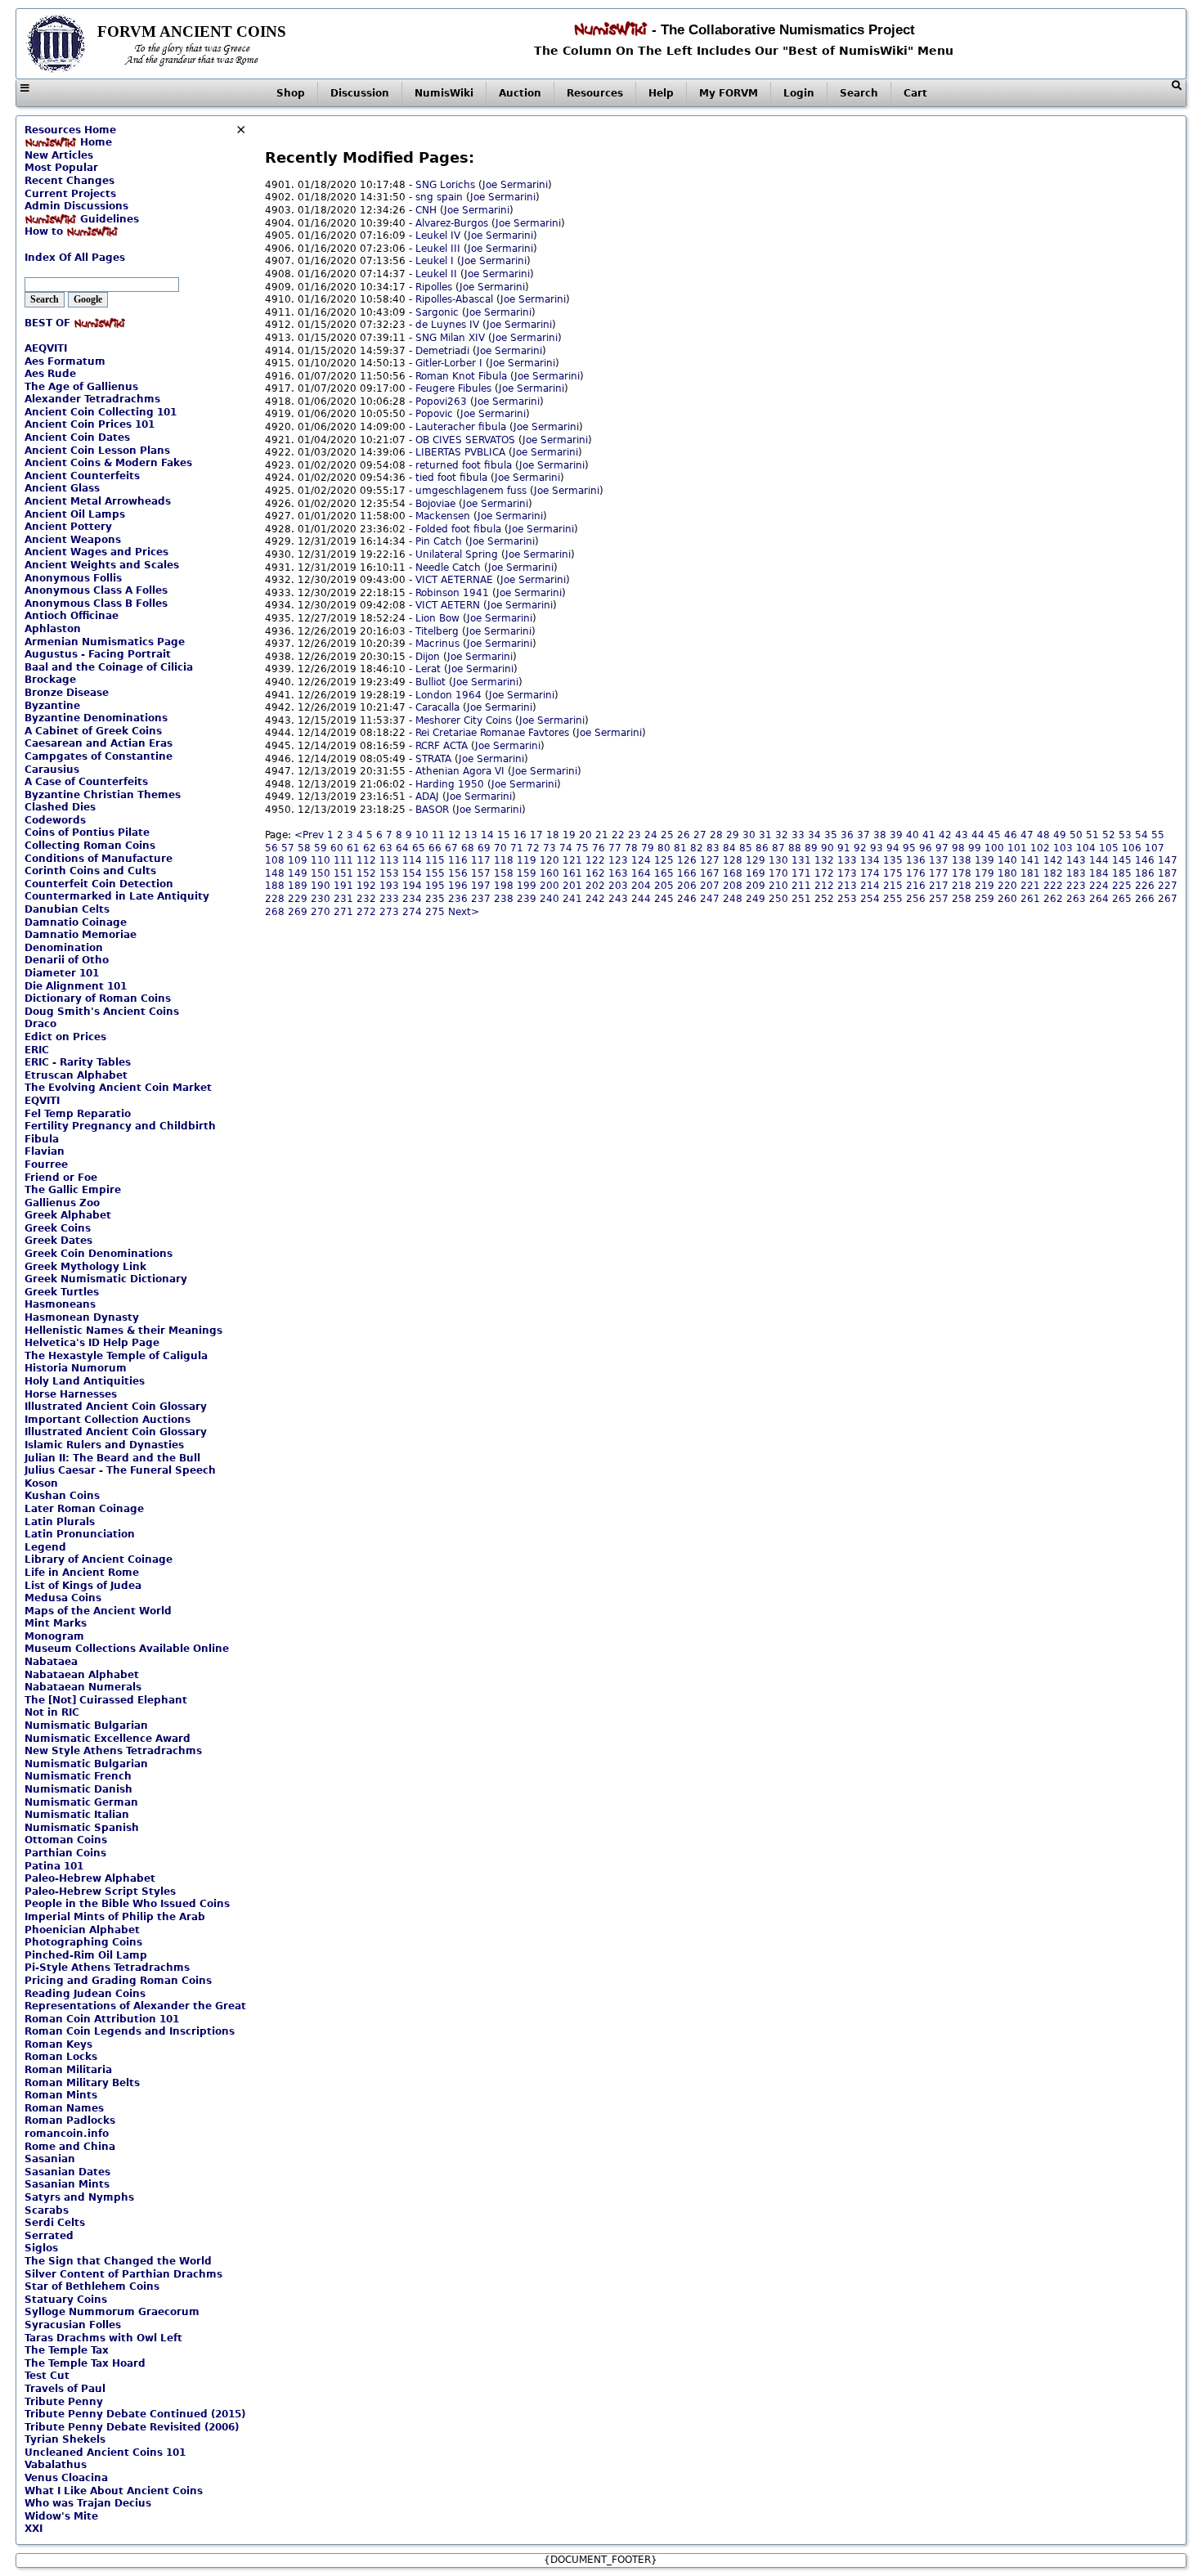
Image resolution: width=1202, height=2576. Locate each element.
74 (566, 848)
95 (909, 848)
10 (422, 835)
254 (870, 899)
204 (641, 886)
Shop (291, 93)
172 (824, 873)
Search (859, 93)
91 (844, 848)
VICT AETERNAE (454, 580)
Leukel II (436, 274)
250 (778, 899)
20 (585, 835)
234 (412, 899)
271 (343, 912)
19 (569, 835)
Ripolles (434, 287)
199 (527, 886)
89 (811, 848)
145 (1122, 860)
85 (746, 848)
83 (713, 848)
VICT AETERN (448, 605)
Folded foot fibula (458, 529)
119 (527, 860)
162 (595, 873)
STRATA (433, 759)
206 (687, 886)
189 (298, 886)
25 (667, 835)
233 (389, 899)
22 (618, 835)
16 (520, 835)
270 (321, 912)
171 (801, 873)
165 (664, 873)
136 (916, 860)
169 (756, 873)
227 (1168, 886)
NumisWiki (444, 93)
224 (1099, 886)
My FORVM (729, 93)
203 (618, 886)
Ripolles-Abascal (454, 299)
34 (814, 835)
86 (762, 848)
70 (500, 848)
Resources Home (70, 130)
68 (468, 848)
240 (549, 899)
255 (893, 899)
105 (1109, 848)
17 (536, 835)
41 (929, 835)
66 (435, 848)
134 (870, 860)
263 (1076, 899)
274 (412, 912)
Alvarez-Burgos (452, 223)
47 (1027, 835)
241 (572, 899)
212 (824, 886)
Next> (464, 912)
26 (684, 835)
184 (1099, 873)
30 (749, 835)
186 (1145, 873)
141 (1030, 860)
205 (664, 886)
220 (1007, 886)
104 (1086, 848)
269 (298, 912)
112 (366, 860)
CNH (426, 210)
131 (801, 860)
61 (353, 848)
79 (648, 848)
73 (549, 848)
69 (484, 848)
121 (572, 860)
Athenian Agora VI (460, 771)
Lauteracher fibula (461, 427)
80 (664, 848)
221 (1030, 886)
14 (487, 835)
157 (481, 873)
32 (782, 835)
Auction (520, 93)
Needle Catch (448, 568)
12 (455, 835)
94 (893, 848)
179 (984, 873)
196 (458, 886)
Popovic (434, 414)
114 (412, 860)
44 (978, 835)
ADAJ (427, 797)
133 (847, 860)
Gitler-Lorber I (449, 363)
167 (710, 873)
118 (504, 860)
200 (549, 886)
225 (1122, 886)
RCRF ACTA (442, 746)
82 (697, 848)
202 (595, 886)
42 (945, 835)
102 (1040, 848)
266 (1145, 899)
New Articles (59, 155)
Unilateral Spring (457, 554)
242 (595, 899)
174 (870, 873)
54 (1141, 835)
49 (1060, 835)
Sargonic (437, 312)
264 (1099, 899)
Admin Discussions (76, 206)
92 (860, 848)
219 (984, 886)
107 (1155, 848)
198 (504, 886)
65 (419, 848)
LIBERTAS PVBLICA (460, 452)
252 (824, 899)
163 (618, 873)
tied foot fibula (451, 478)
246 (687, 899)
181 (1030, 873)
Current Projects (70, 194)
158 (504, 873)
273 (389, 912)
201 (572, 886)
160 (549, 873)
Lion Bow (437, 618)
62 (370, 848)
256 (916, 899)
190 (321, 886)
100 (994, 848)
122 (595, 860)
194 (412, 886)
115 (435, 860)
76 (599, 848)
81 (680, 848)
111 (343, 860)
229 (298, 899)
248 (733, 899)
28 (716, 835)
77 (615, 848)
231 (343, 899)
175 (893, 873)
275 (435, 912)
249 (756, 899)
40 (913, 835)
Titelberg (437, 631)
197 (481, 886)
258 (962, 899)
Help (661, 93)
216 (916, 886)
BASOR (432, 810)
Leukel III (438, 249)
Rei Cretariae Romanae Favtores (492, 733)
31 (765, 835)
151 (343, 873)
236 (458, 899)
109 (298, 860)
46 (1011, 835)
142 (1053, 860)
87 (778, 848)
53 (1125, 835)
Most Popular (61, 168)
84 (729, 848)
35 (831, 835)
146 (1145, 860)
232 (366, 899)
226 (1145, 886)
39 (896, 835)
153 (389, 873)
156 (458, 873)
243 (618, 899)
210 (778, 886)
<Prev (309, 835)
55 (1158, 835)
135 (893, 860)
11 (438, 835)
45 (994, 835)
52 (1109, 835)
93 (877, 848)
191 (343, 886)
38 (880, 835)
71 (517, 848)
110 (321, 860)
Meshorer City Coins (464, 720)
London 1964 (449, 695)
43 (962, 835)
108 (275, 860)
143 (1076, 860)
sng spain (439, 197)
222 (1053, 886)
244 (641, 899)
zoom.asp (48, 245)
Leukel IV (438, 236)
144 (1099, 860)
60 (337, 848)
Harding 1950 (450, 784)
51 (1092, 835)
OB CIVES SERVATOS (465, 440)
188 (275, 886)
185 (1122, 873)
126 (687, 860)
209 (756, 886)
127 (710, 860)
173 (847, 873)
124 (641, 860)
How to (45, 231)
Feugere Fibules (453, 388)
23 (635, 835)
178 (962, 873)
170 (778, 873)
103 (1063, 848)
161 (572, 873)
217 (939, 886)
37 (863, 835)
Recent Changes (70, 181)
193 (389, 886)
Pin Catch (439, 541)
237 (481, 899)
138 (962, 860)
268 (275, 912)
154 (412, 873)
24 (651, 835)
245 (664, 899)
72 (533, 848)
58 (304, 848)
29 (733, 835)
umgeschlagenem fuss (471, 491)
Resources (595, 93)
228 (275, 899)
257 (939, 899)
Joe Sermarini (515, 185)
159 (527, 873)
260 (1007, 899)
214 (870, 886)
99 (975, 848)
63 (386, 848)
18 (553, 835)
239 (527, 899)
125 (664, 860)
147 (1168, 860)
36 (847, 835)
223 (1076, 886)
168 (733, 873)
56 (271, 848)
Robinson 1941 (452, 593)
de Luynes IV (447, 325)
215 (893, 886)
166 (687, 873)
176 (916, 873)
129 (756, 860)
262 (1053, 899)
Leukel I (435, 261)
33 (798, 835)
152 (366, 873)
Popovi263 (441, 402)
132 (824, 860)
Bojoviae (435, 504)
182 (1053, 873)
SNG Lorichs (445, 185)
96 (926, 848)
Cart (915, 93)
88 (795, 848)
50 (1076, 835)
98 (958, 848)
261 (1030, 899)
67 (451, 848)
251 (801, 899)
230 (321, 899)
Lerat (428, 669)
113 (389, 860)
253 (847, 899)
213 (847, 886)
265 (1122, 899)
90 (827, 848)
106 (1132, 848)
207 (710, 886)
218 (962, 886)
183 (1076, 873)
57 (288, 848)
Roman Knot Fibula (461, 376)
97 (942, 848)
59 (321, 848)
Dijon (428, 657)
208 (733, 886)
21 (602, 835)
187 (1168, 873)
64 (402, 848)
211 (801, 886)
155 (435, 873)
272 (366, 912)
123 (618, 860)
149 (298, 873)
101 (1017, 848)
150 (321, 873)
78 (631, 848)
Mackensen (443, 516)
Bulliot (431, 682)
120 (549, 860)
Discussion (360, 93)
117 (481, 860)
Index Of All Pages (75, 258)
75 (582, 848)
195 (435, 886)
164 (641, 873)
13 (471, 835)
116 (458, 860)
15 (504, 835)
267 (1168, 899)
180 (1007, 873)
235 (435, 899)
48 (1043, 835)
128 (733, 860)
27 (700, 835)
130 (778, 860)
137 (939, 860)
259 (984, 899)
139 (984, 860)
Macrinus (437, 644)
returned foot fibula (464, 465)
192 (366, 886)
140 (1007, 860)
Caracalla (437, 707)
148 (275, 873)
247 (710, 899)
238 (504, 899)
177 (939, 873)
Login (799, 93)
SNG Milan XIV (450, 338)
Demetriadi (442, 351)
